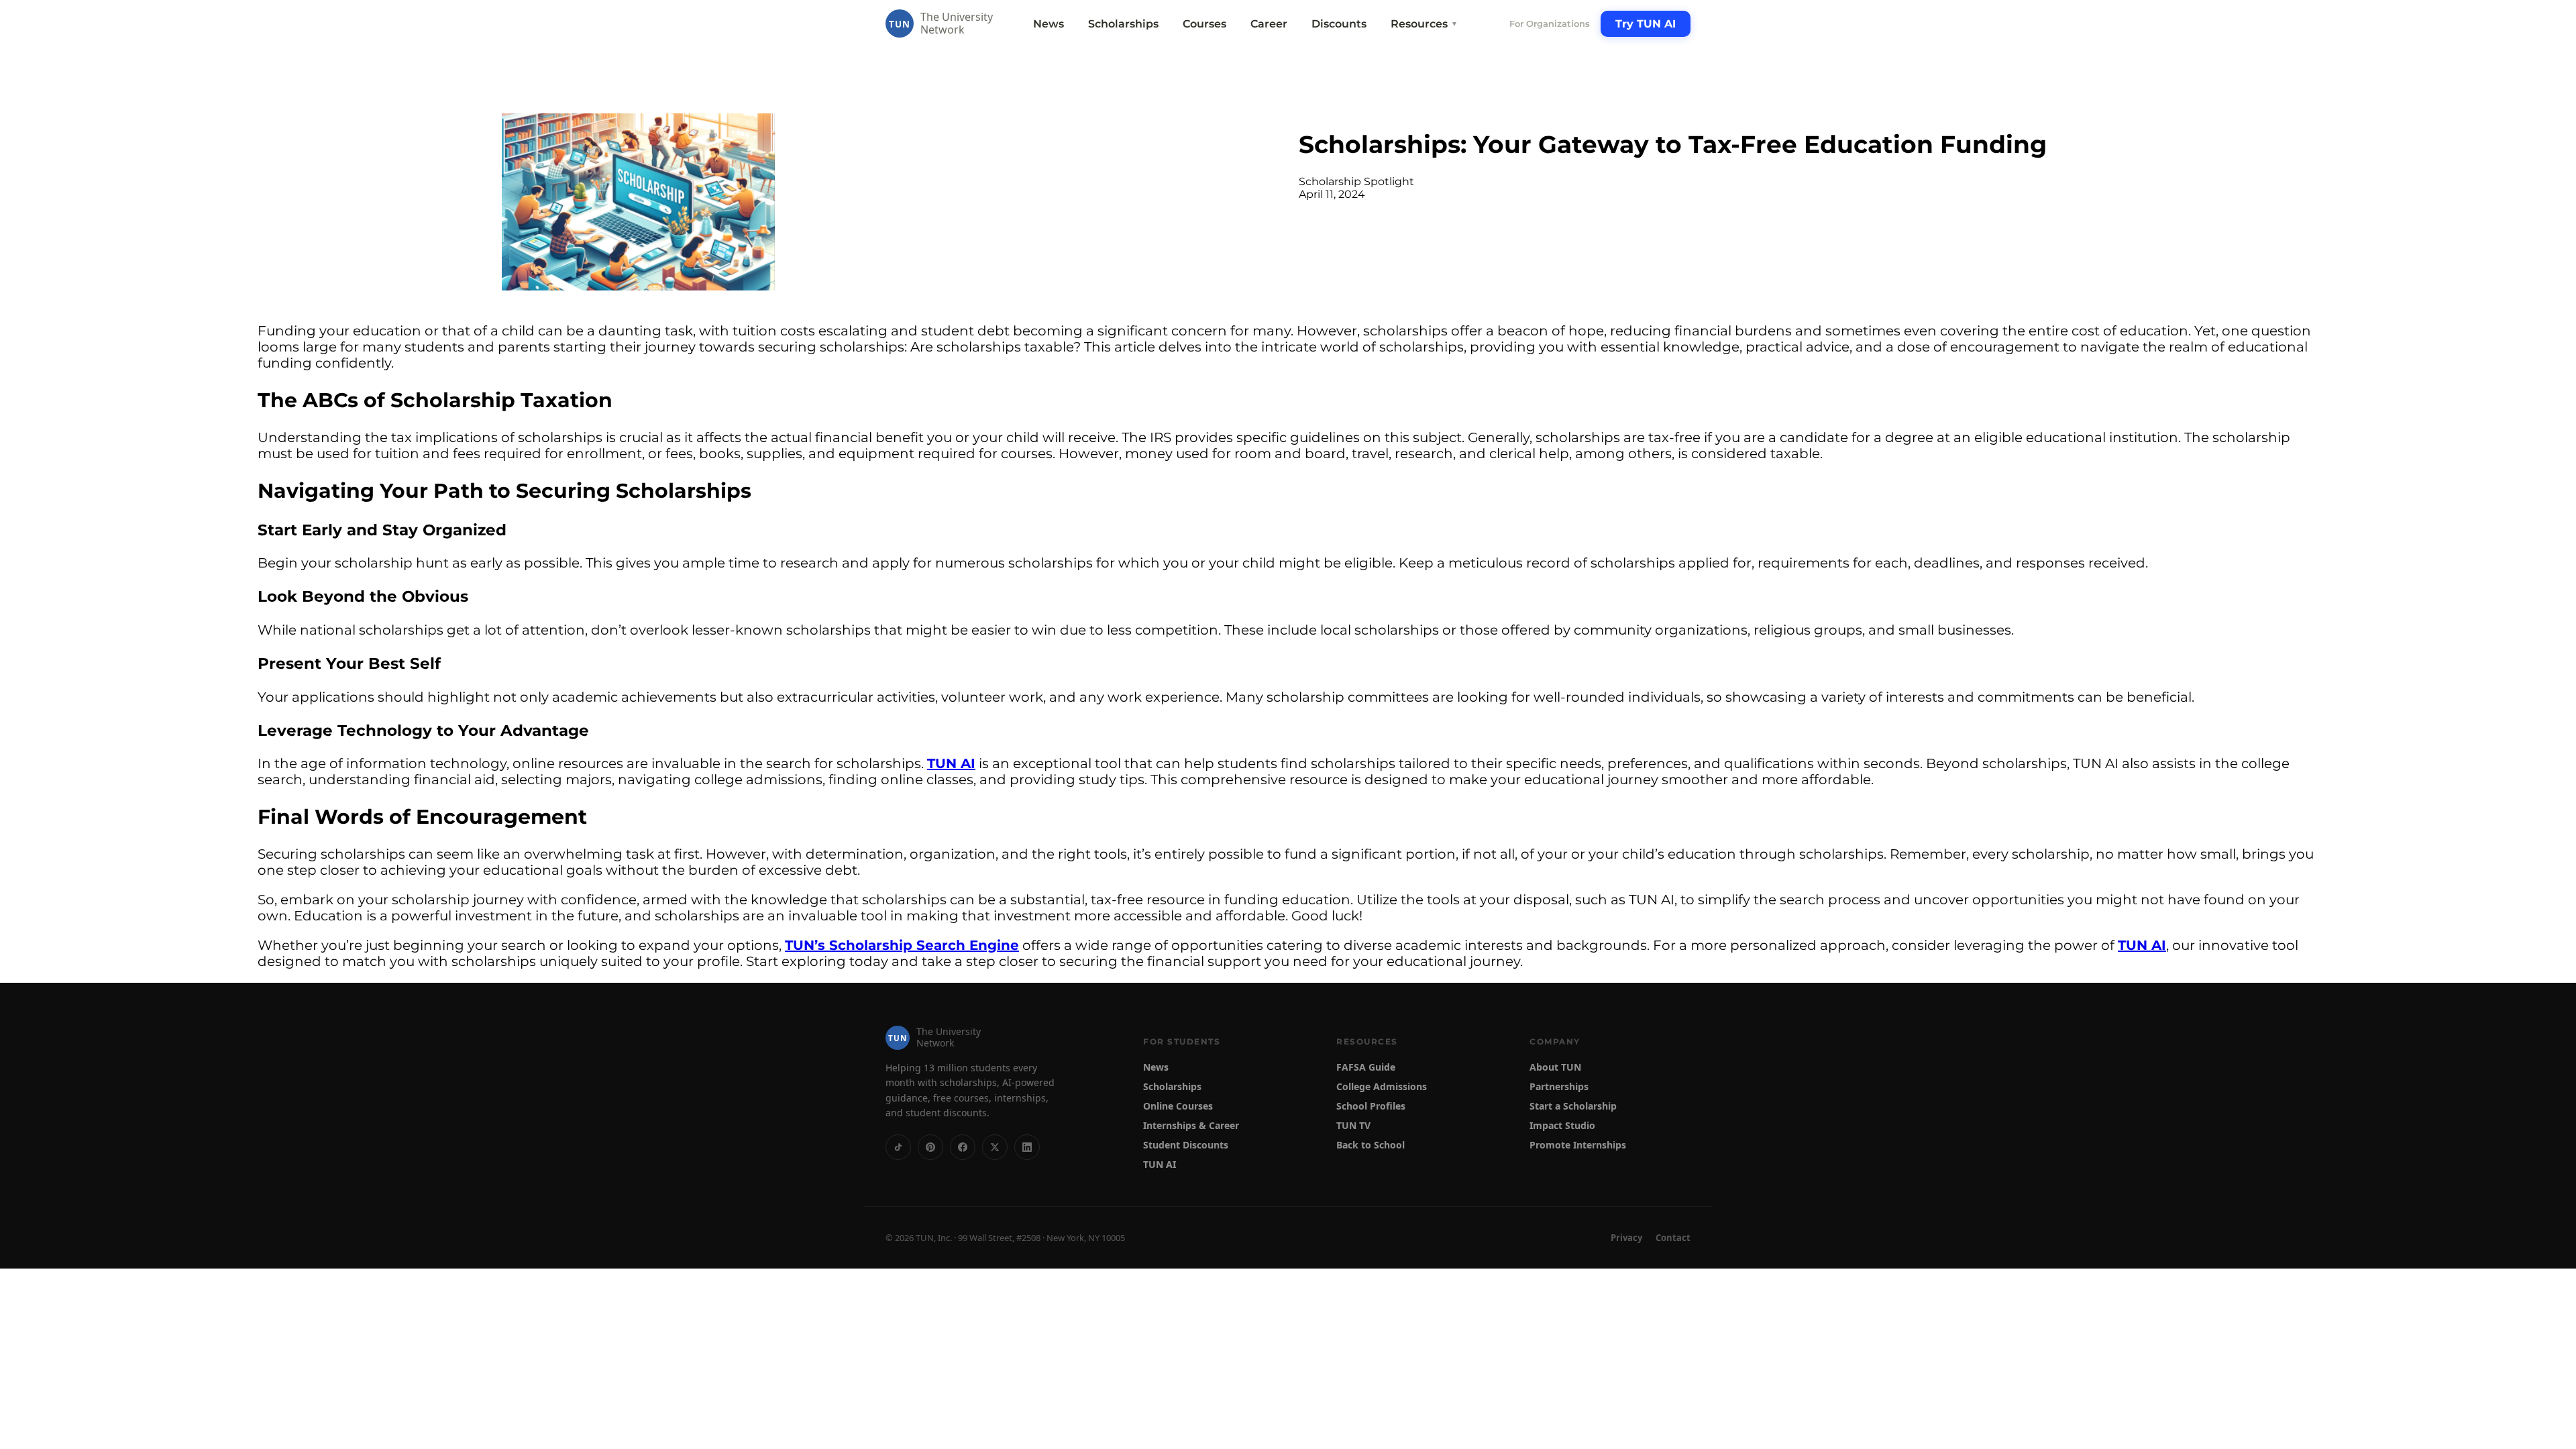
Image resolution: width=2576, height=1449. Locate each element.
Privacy (1626, 1238)
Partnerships (1559, 1086)
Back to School (1371, 1145)
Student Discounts (1186, 1145)
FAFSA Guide (1366, 1067)
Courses (1204, 24)
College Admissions (1382, 1086)
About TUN (1555, 1067)
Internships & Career (1191, 1125)
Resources (1424, 24)
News (1049, 24)
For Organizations (1550, 23)
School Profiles (1371, 1106)
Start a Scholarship (1573, 1106)
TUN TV (1353, 1125)
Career (1269, 24)
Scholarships (1123, 24)
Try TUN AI (1646, 24)
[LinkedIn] (1027, 1147)
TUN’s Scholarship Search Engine (902, 945)
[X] (995, 1147)
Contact (1673, 1238)
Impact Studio (1562, 1125)
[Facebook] (963, 1147)
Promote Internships (1578, 1145)
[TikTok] (898, 1147)
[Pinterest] (930, 1147)
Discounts (1339, 24)
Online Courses (1178, 1106)
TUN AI (951, 763)
